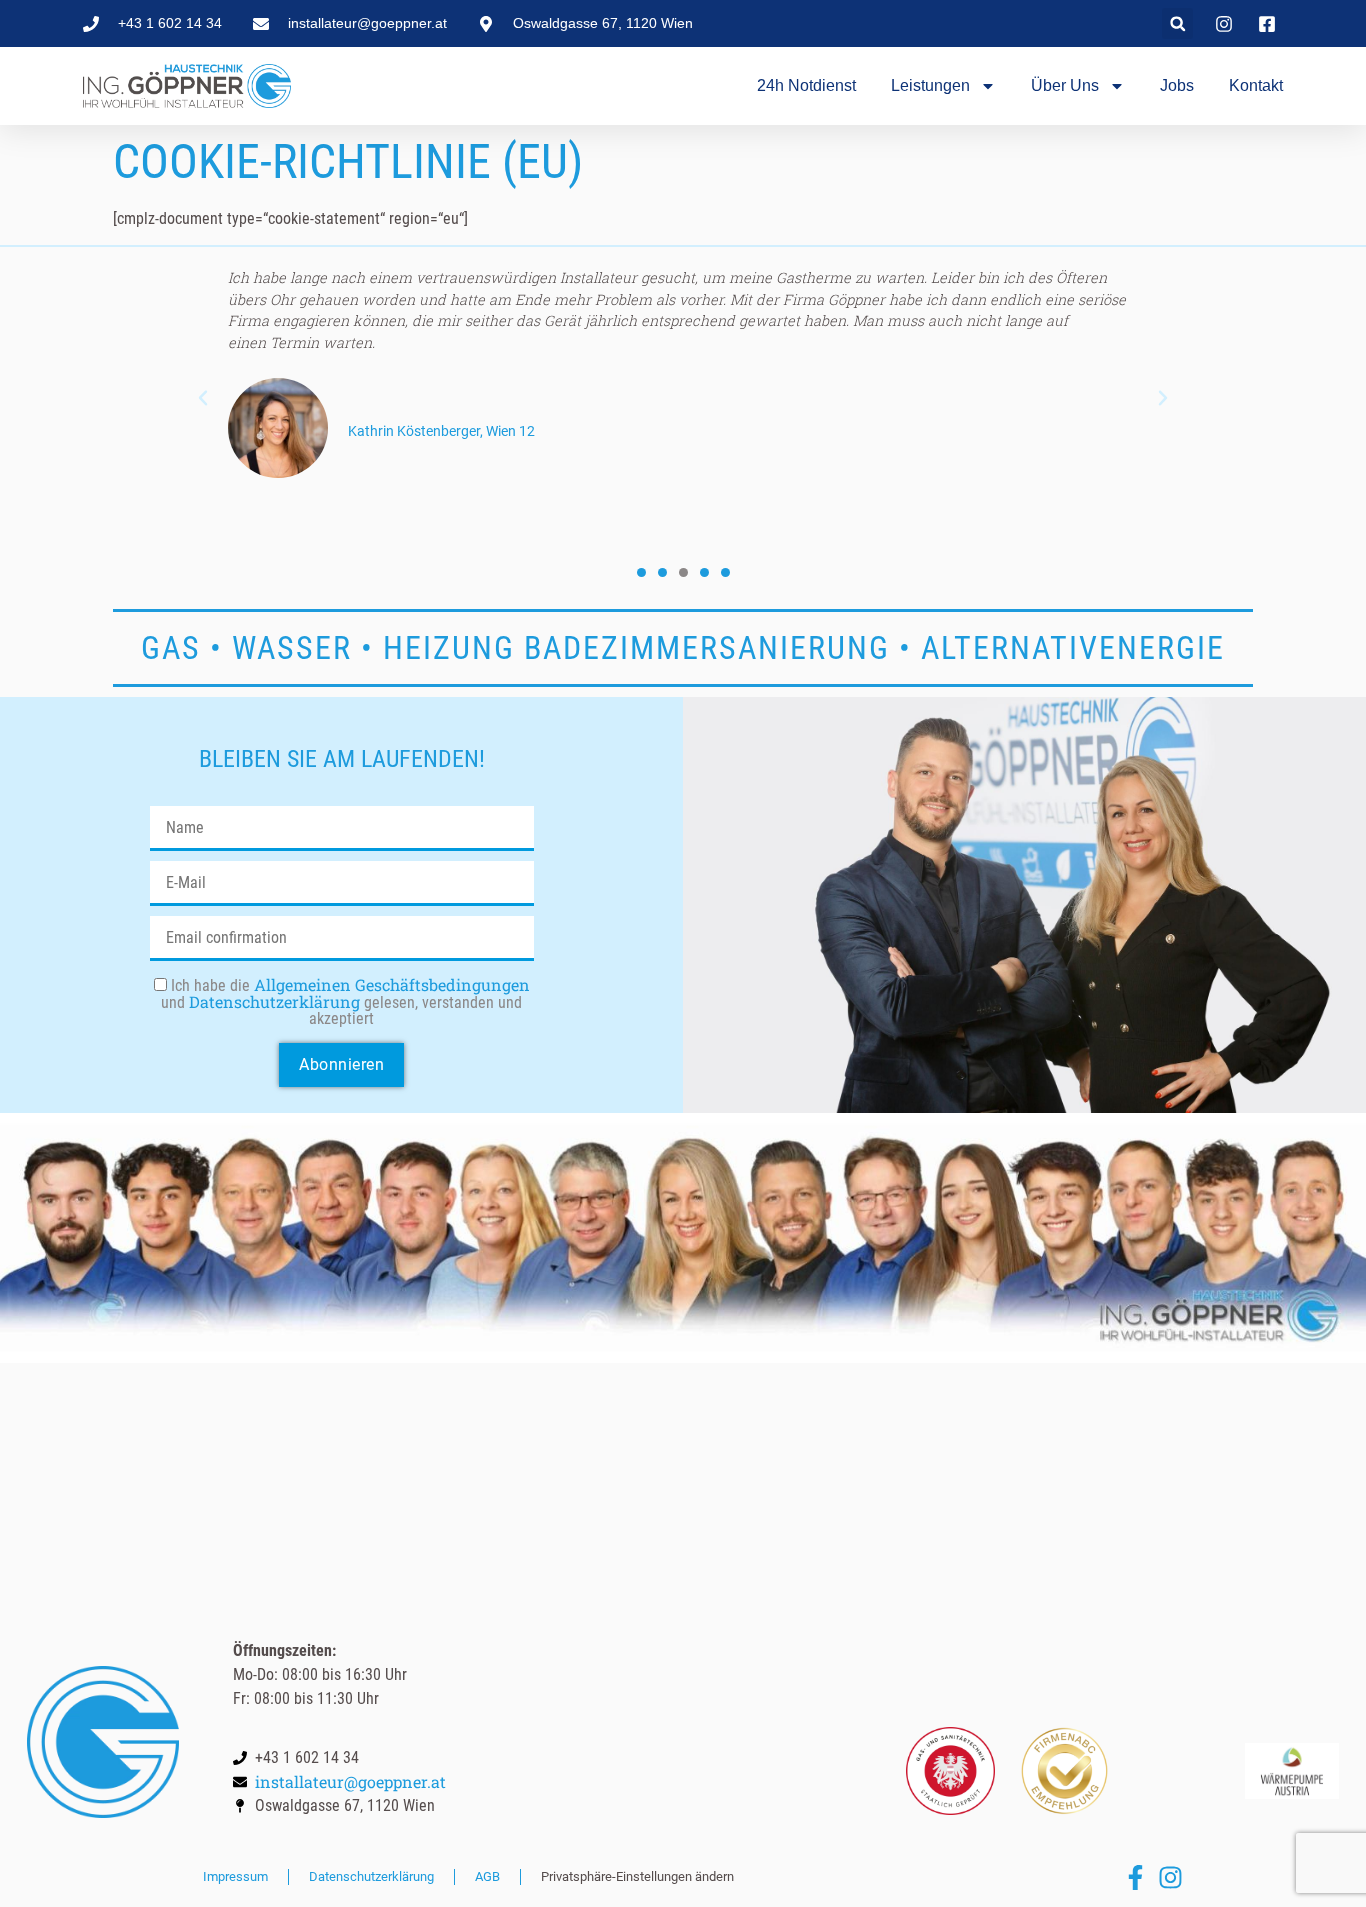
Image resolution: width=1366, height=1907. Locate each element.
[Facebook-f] (1135, 1877)
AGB (487, 1876)
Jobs (1177, 85)
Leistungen (930, 85)
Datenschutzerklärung (274, 1001)
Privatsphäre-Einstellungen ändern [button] (637, 1876)
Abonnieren (341, 1064)
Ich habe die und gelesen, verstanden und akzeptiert (345, 1002)
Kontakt (1256, 85)
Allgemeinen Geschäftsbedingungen (392, 984)
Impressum (235, 1876)
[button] (1177, 23)
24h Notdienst (806, 85)
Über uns (1065, 85)
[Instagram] (1170, 1877)
